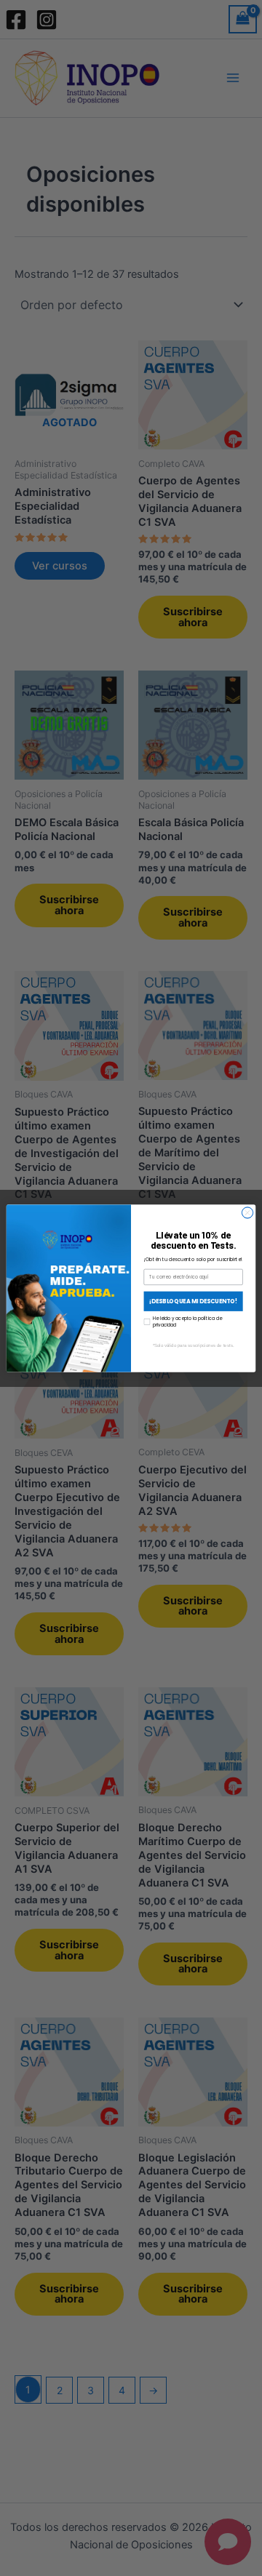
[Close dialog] (247, 1212)
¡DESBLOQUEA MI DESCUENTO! (193, 1301)
